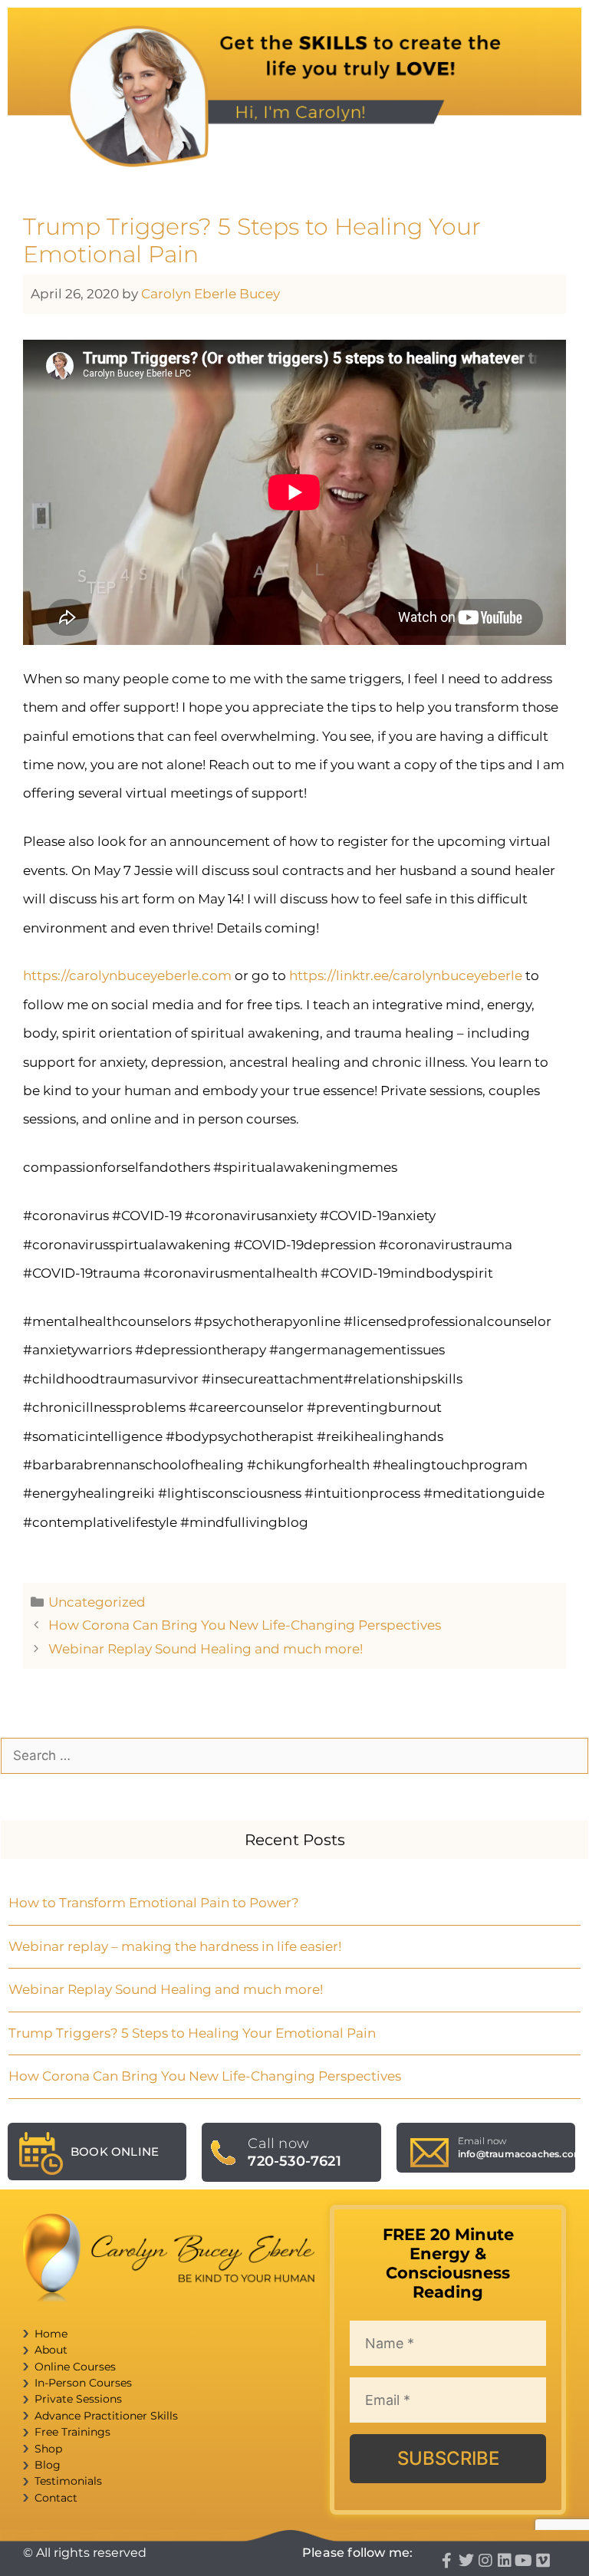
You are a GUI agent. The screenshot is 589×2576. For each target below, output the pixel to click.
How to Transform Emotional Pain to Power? (154, 1903)
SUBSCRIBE (448, 2458)
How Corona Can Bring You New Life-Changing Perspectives (245, 1625)
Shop (48, 2449)
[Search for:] (294, 1755)
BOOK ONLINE (115, 2152)
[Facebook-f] (447, 2561)
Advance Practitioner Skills (106, 2416)
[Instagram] (485, 2561)
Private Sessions (78, 2399)
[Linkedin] (505, 2561)
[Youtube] (524, 2561)
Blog (48, 2465)
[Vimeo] (543, 2561)
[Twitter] (466, 2561)
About (51, 2350)
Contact (56, 2498)
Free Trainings (72, 2432)
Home (51, 2334)
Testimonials (68, 2481)
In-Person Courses (83, 2383)
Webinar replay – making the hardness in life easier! (175, 1946)
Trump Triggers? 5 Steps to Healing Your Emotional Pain (192, 2033)
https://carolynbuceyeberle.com (127, 975)
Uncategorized (97, 1602)
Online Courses (75, 2367)
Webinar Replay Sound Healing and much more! (206, 1649)
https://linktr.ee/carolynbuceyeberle (406, 975)
